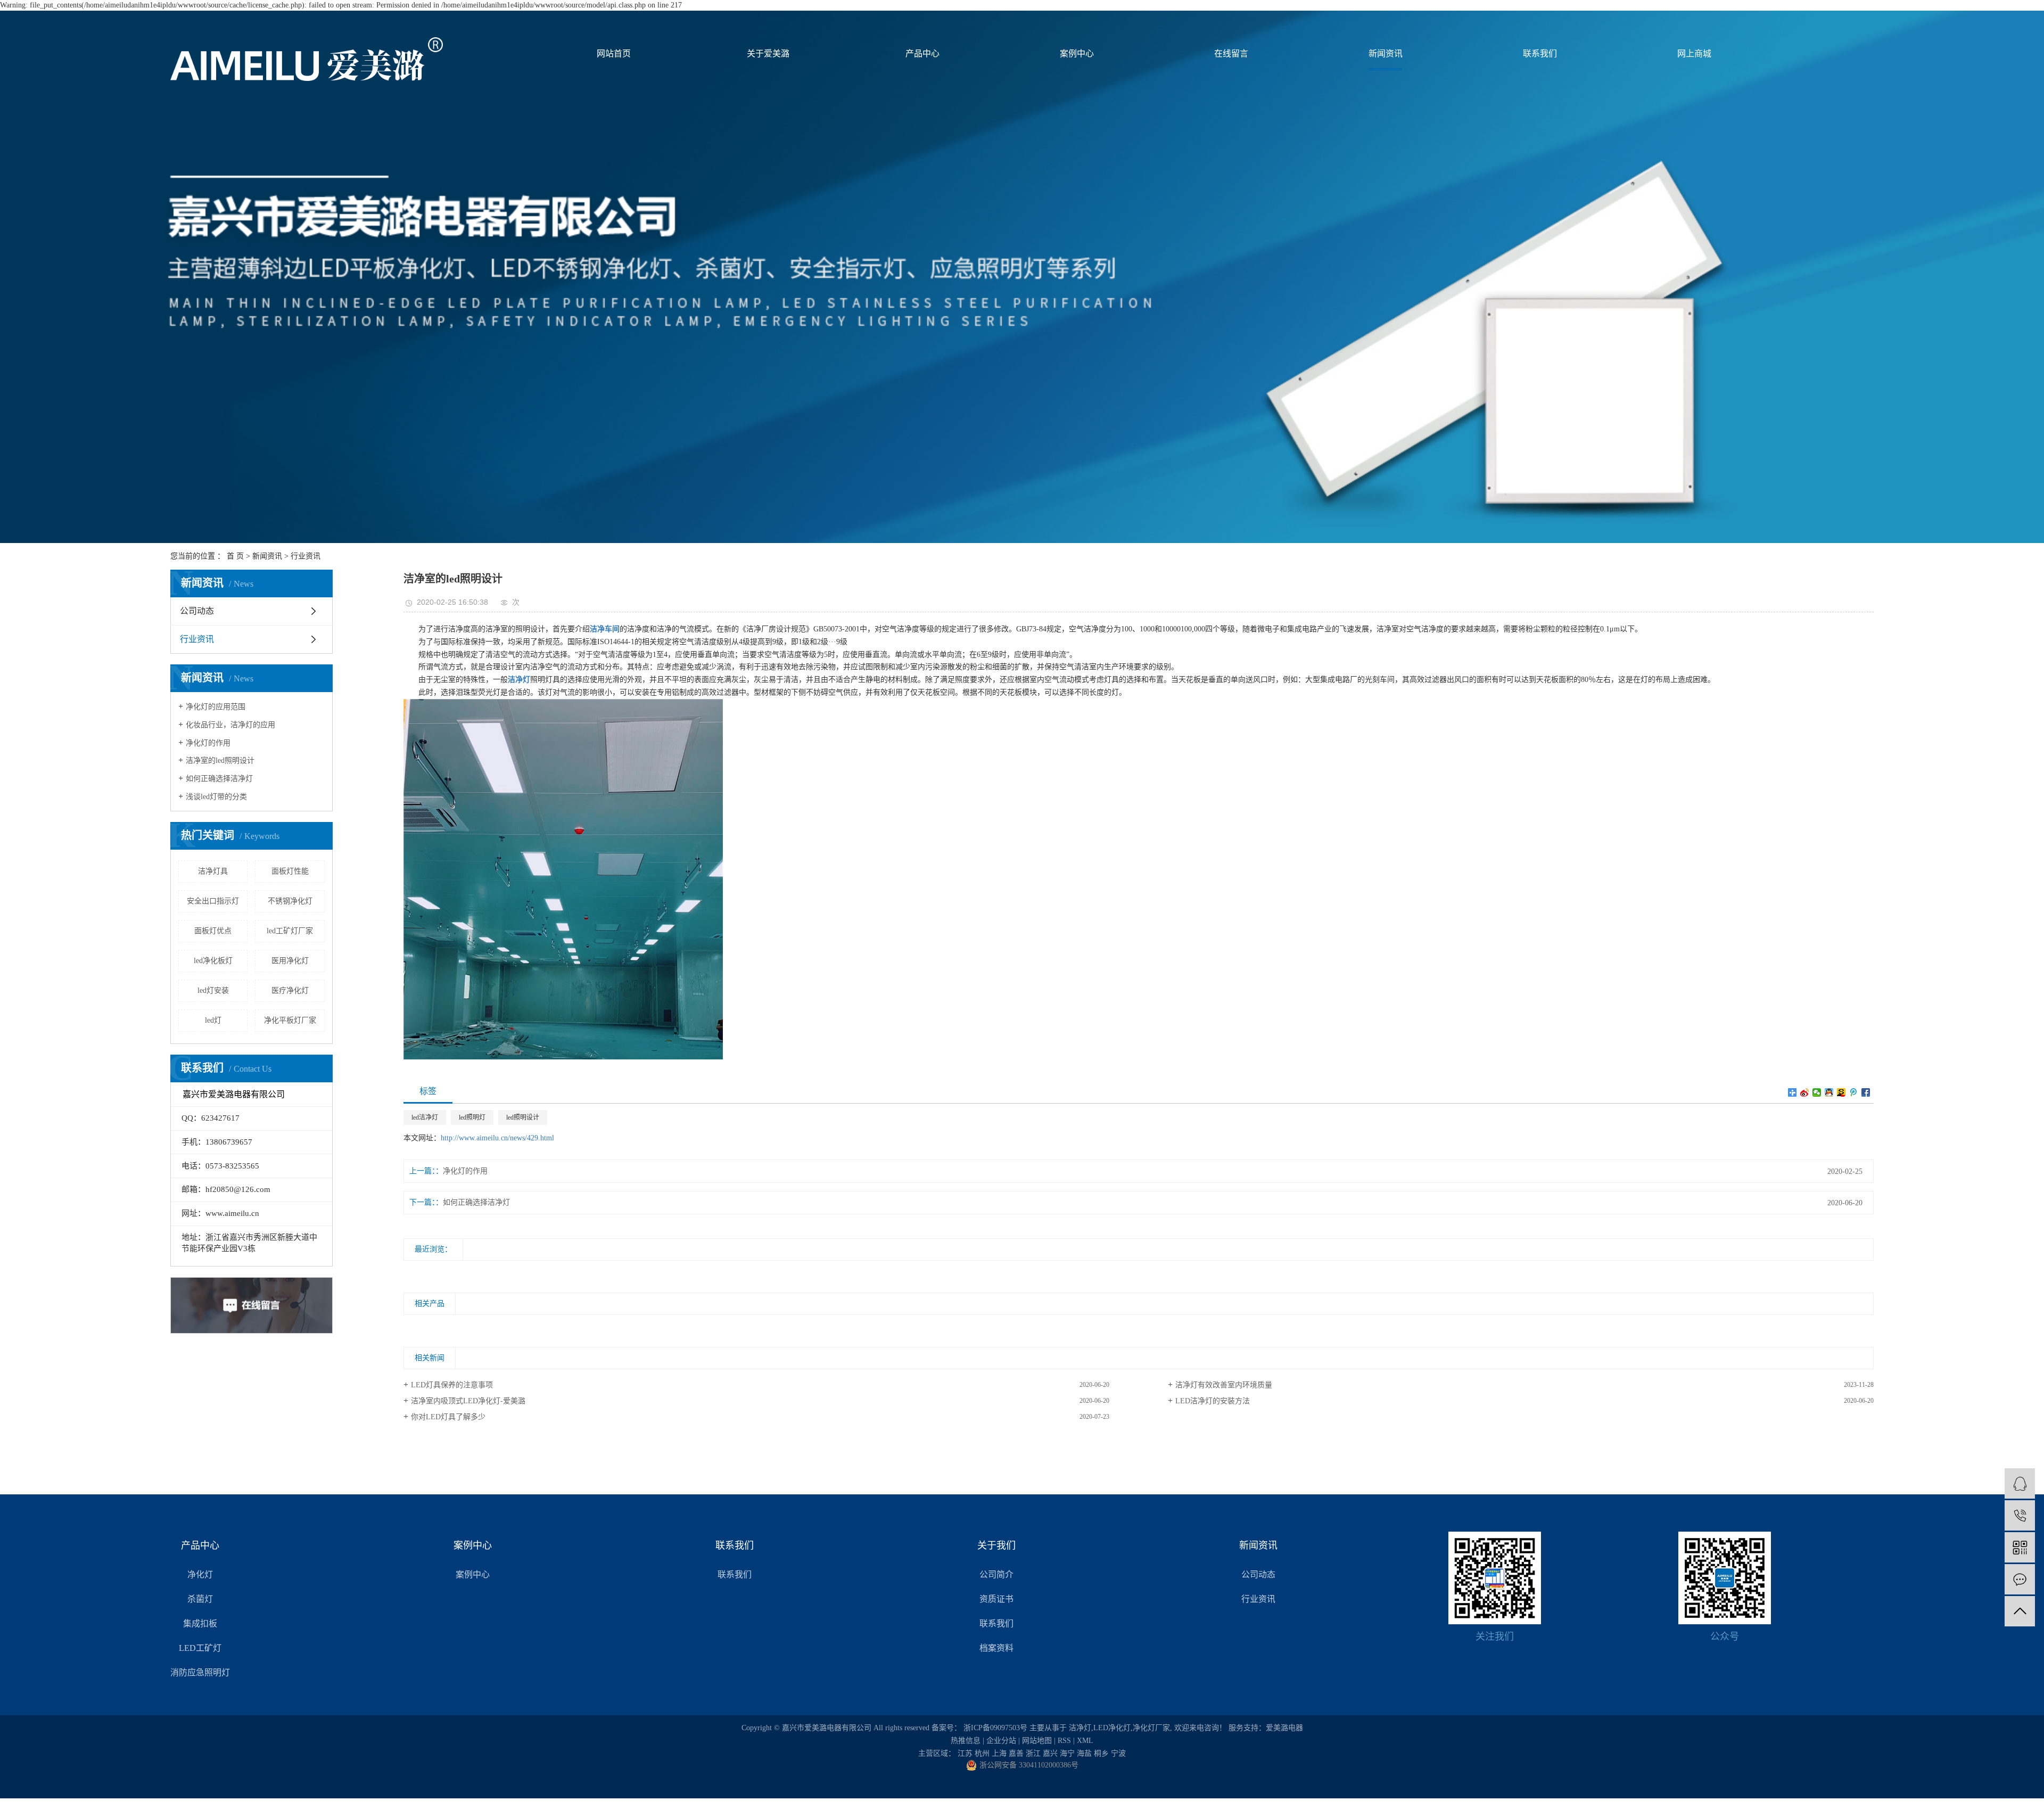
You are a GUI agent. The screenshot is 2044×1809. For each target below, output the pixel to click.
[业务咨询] (2020, 1483)
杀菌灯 (200, 1599)
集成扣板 (200, 1623)
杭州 (982, 1753)
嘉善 (1016, 1753)
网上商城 (1694, 54)
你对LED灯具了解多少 (448, 1417)
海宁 (1067, 1753)
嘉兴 (1050, 1753)
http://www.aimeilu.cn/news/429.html (497, 1138)
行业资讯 (306, 556)
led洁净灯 (425, 1117)
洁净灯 (1080, 1728)
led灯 (213, 1020)
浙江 (1033, 1753)
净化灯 (200, 1574)
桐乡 (1101, 1753)
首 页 (235, 556)
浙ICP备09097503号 (995, 1728)
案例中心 (1077, 54)
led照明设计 (523, 1117)
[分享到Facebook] (1866, 1092)
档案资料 (996, 1648)
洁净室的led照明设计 (220, 760)
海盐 (1084, 1753)
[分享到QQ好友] (1829, 1092)
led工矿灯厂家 (290, 931)
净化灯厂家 (1151, 1728)
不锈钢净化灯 (290, 901)
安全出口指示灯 (213, 901)
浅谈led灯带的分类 (216, 797)
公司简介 (996, 1574)
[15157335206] (2020, 1515)
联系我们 (1540, 54)
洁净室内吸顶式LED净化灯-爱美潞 (468, 1401)
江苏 (965, 1753)
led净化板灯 (213, 961)
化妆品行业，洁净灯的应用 (230, 725)
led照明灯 (472, 1117)
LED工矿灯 (200, 1648)
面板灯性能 (290, 871)
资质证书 (996, 1599)
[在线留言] (2020, 1579)
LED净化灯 (1112, 1728)
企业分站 (1001, 1741)
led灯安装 (213, 990)
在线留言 (1231, 54)
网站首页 (614, 54)
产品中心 (922, 54)
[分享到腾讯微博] (1854, 1092)
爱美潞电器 (1284, 1728)
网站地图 (1037, 1741)
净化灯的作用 (208, 743)
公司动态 (197, 611)
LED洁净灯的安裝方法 (1213, 1401)
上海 (999, 1753)
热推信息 (966, 1741)
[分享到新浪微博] (1805, 1092)
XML (1085, 1741)
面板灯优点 (213, 931)
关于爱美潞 (768, 54)
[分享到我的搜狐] (1841, 1092)
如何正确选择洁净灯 (219, 779)
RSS (1064, 1741)
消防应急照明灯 (200, 1672)
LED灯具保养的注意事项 (452, 1385)
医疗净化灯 (290, 990)
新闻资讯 (1386, 54)
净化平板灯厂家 (290, 1020)
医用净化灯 (290, 961)
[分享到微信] (1817, 1092)
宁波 (1118, 1753)
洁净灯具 (213, 871)
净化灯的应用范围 (216, 707)
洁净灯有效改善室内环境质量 (1224, 1385)
